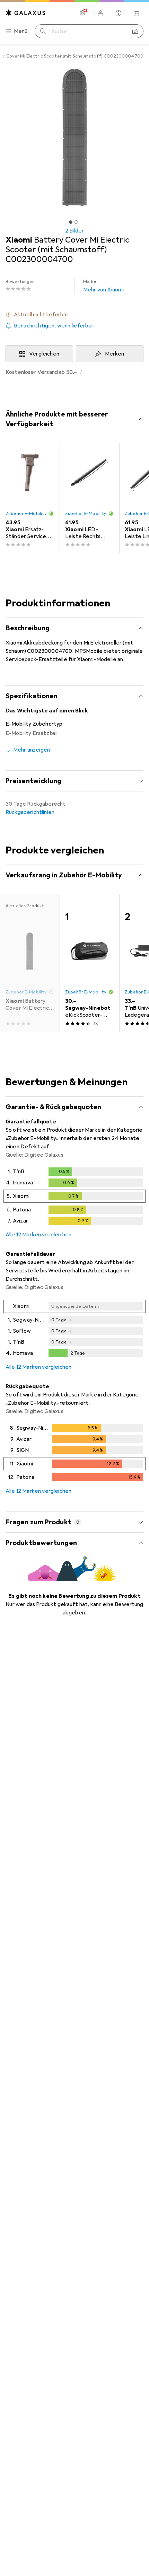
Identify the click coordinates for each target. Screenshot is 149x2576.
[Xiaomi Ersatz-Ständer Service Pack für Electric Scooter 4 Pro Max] (30, 498)
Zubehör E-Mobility (26, 514)
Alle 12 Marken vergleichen (38, 1235)
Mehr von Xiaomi (103, 286)
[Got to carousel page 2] (76, 222)
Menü (21, 31)
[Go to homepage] (26, 13)
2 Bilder (74, 231)
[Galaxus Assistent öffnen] (119, 13)
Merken (115, 354)
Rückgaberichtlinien (30, 812)
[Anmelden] (100, 13)
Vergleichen (44, 354)
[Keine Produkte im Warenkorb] (137, 13)
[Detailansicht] (74, 1198)
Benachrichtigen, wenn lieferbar (54, 326)
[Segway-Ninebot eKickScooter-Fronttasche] (89, 963)
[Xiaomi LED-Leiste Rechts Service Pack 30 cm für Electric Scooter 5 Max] (89, 498)
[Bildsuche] (135, 31)
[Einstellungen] (82, 13)
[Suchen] (43, 31)
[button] (74, 315)
